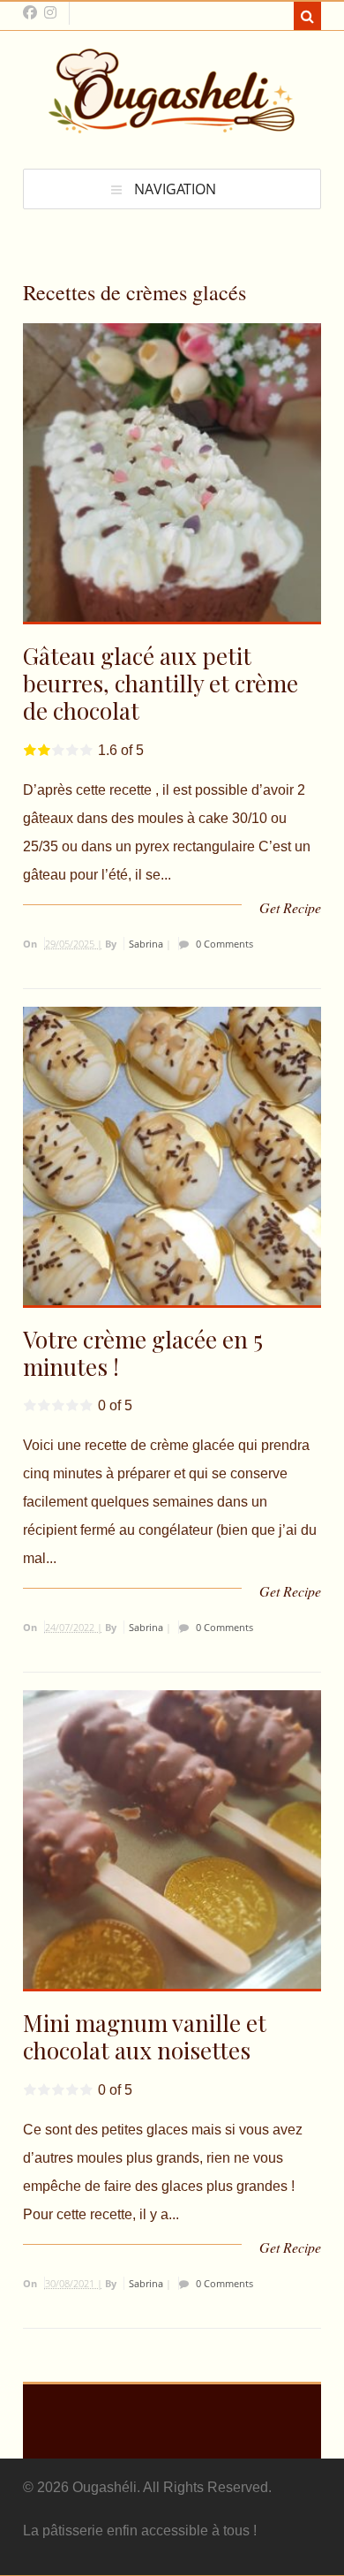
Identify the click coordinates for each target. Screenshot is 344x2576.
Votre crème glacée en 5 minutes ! (143, 1353)
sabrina (146, 944)
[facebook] (30, 12)
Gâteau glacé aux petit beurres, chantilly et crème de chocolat (161, 683)
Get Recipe (290, 907)
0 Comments (223, 944)
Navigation (175, 189)
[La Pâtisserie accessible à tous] (172, 125)
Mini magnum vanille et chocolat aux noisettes (145, 2036)
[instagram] (50, 12)
